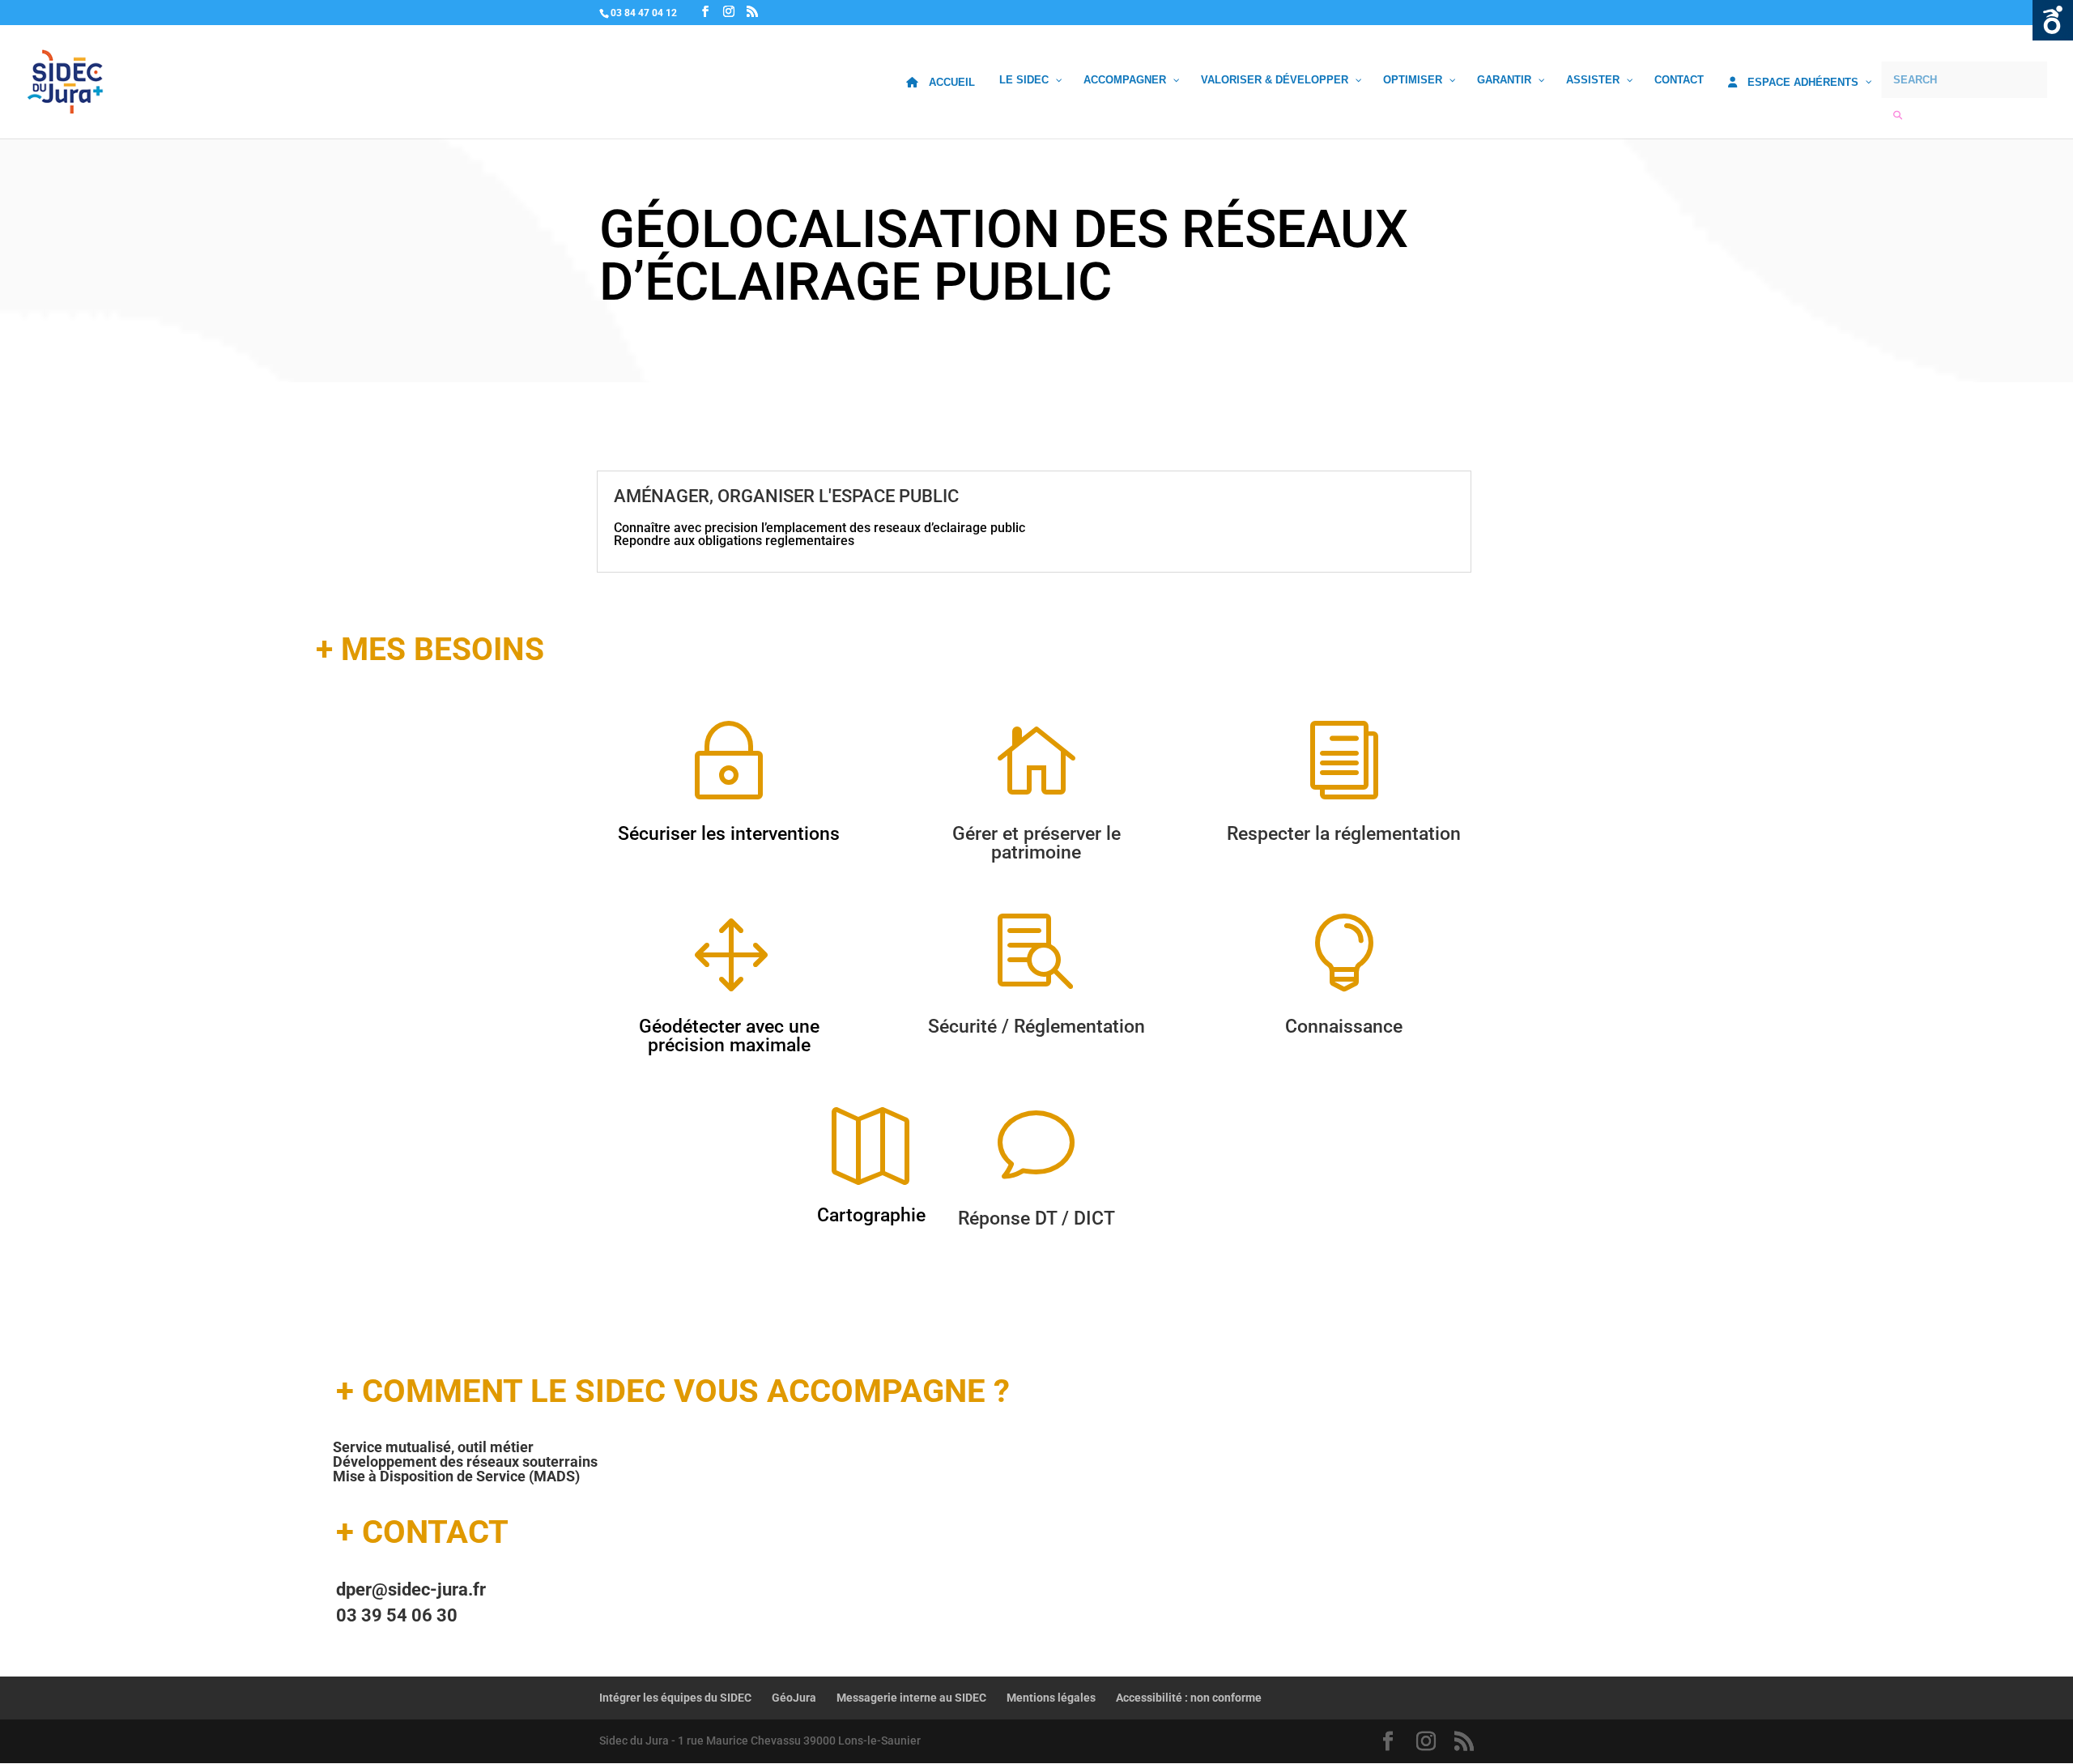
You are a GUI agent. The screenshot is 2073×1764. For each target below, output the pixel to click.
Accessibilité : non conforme (1189, 1698)
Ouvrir (2053, 20)
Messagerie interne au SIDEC (911, 1698)
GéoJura (794, 1698)
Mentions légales (1051, 1698)
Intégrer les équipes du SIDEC (675, 1698)
